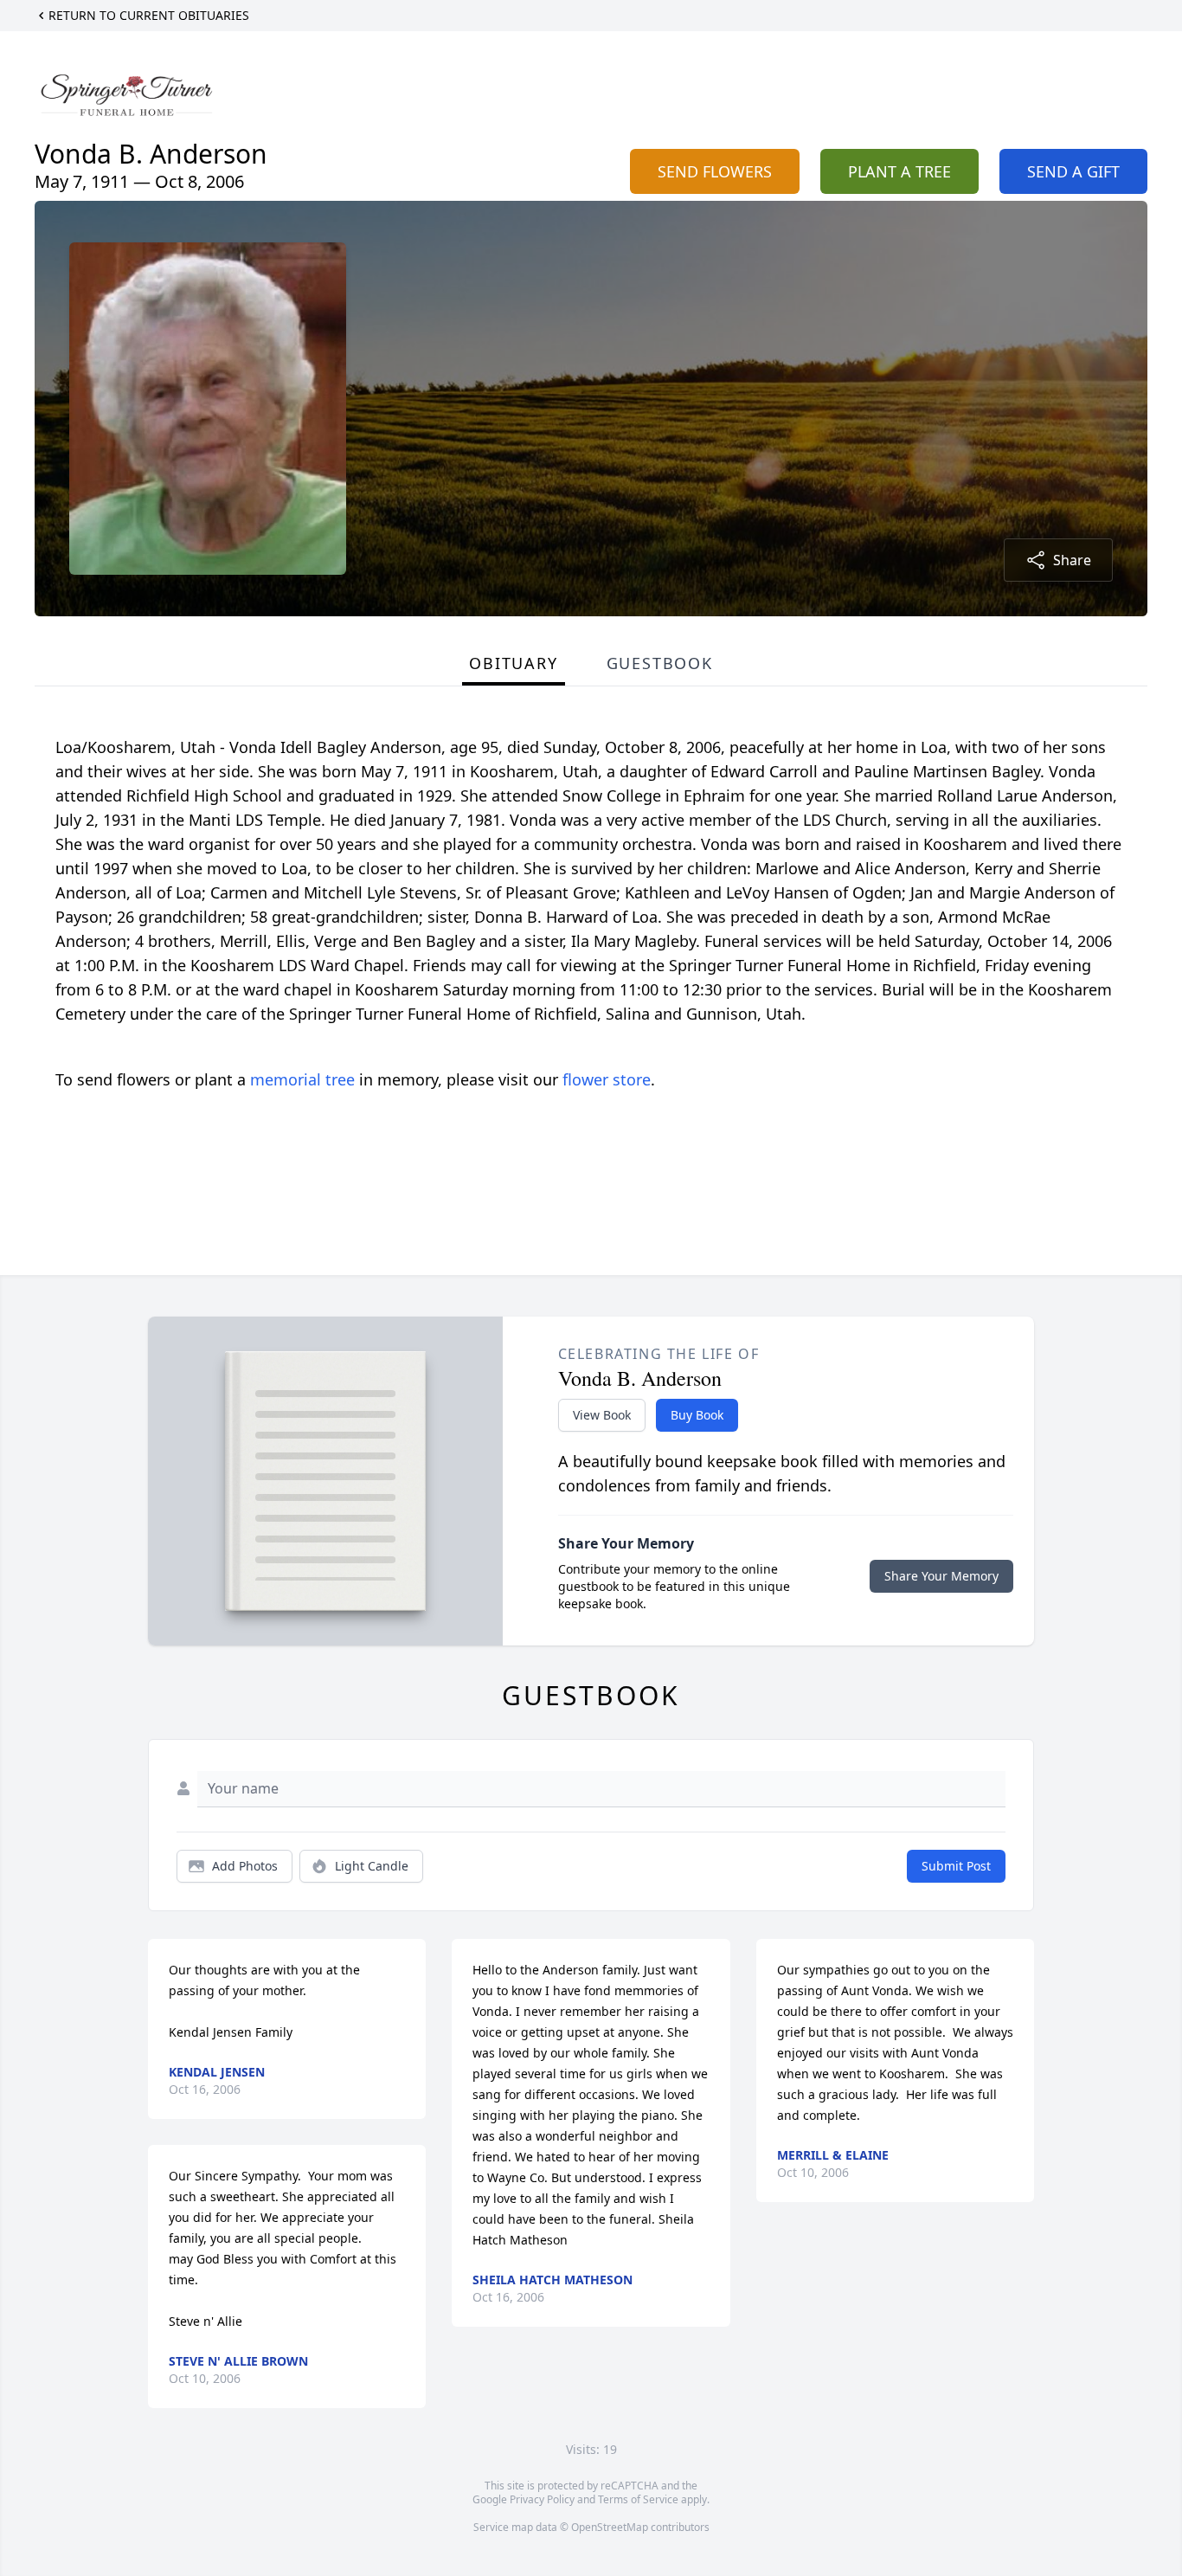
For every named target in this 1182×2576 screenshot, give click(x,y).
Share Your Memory (941, 1576)
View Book (602, 1415)
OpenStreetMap (610, 2527)
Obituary (513, 663)
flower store (607, 1079)
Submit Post (956, 1866)
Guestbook (660, 663)
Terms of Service (638, 2499)
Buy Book (697, 1415)
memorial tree (302, 1079)
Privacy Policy (542, 2499)
